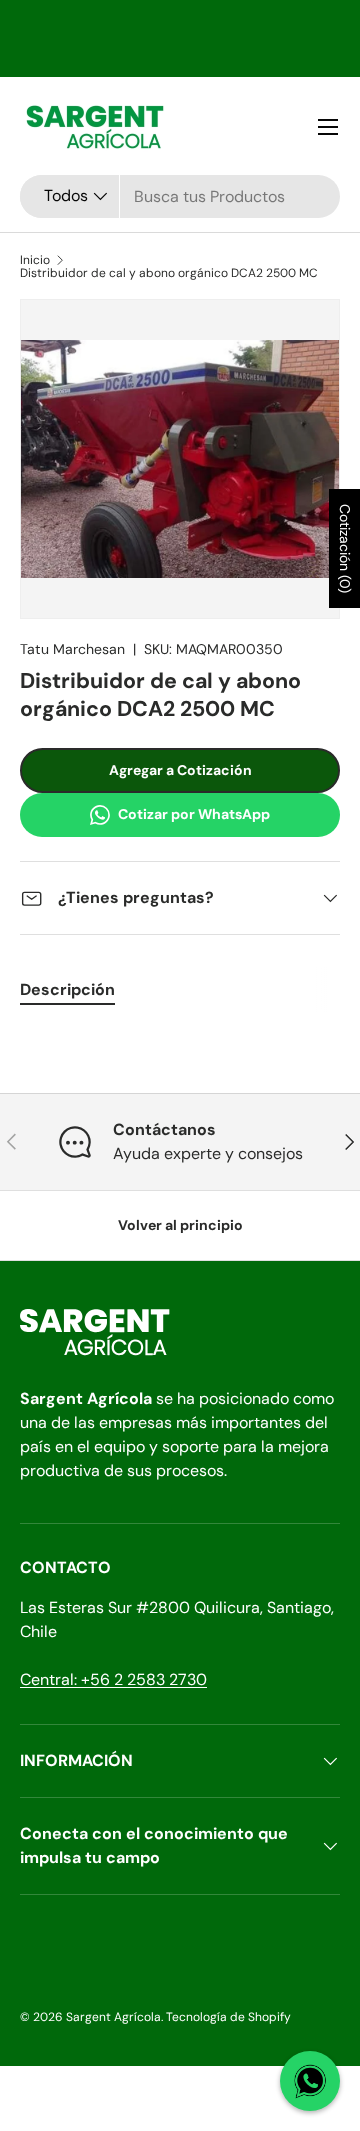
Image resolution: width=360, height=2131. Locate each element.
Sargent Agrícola (113, 2017)
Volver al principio (180, 1225)
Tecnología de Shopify (228, 2017)
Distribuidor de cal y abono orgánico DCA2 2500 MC (169, 273)
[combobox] (180, 196)
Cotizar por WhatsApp (194, 814)
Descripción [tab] (67, 989)
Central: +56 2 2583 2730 (113, 1679)
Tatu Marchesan (72, 649)
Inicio (35, 260)
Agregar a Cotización (180, 770)
